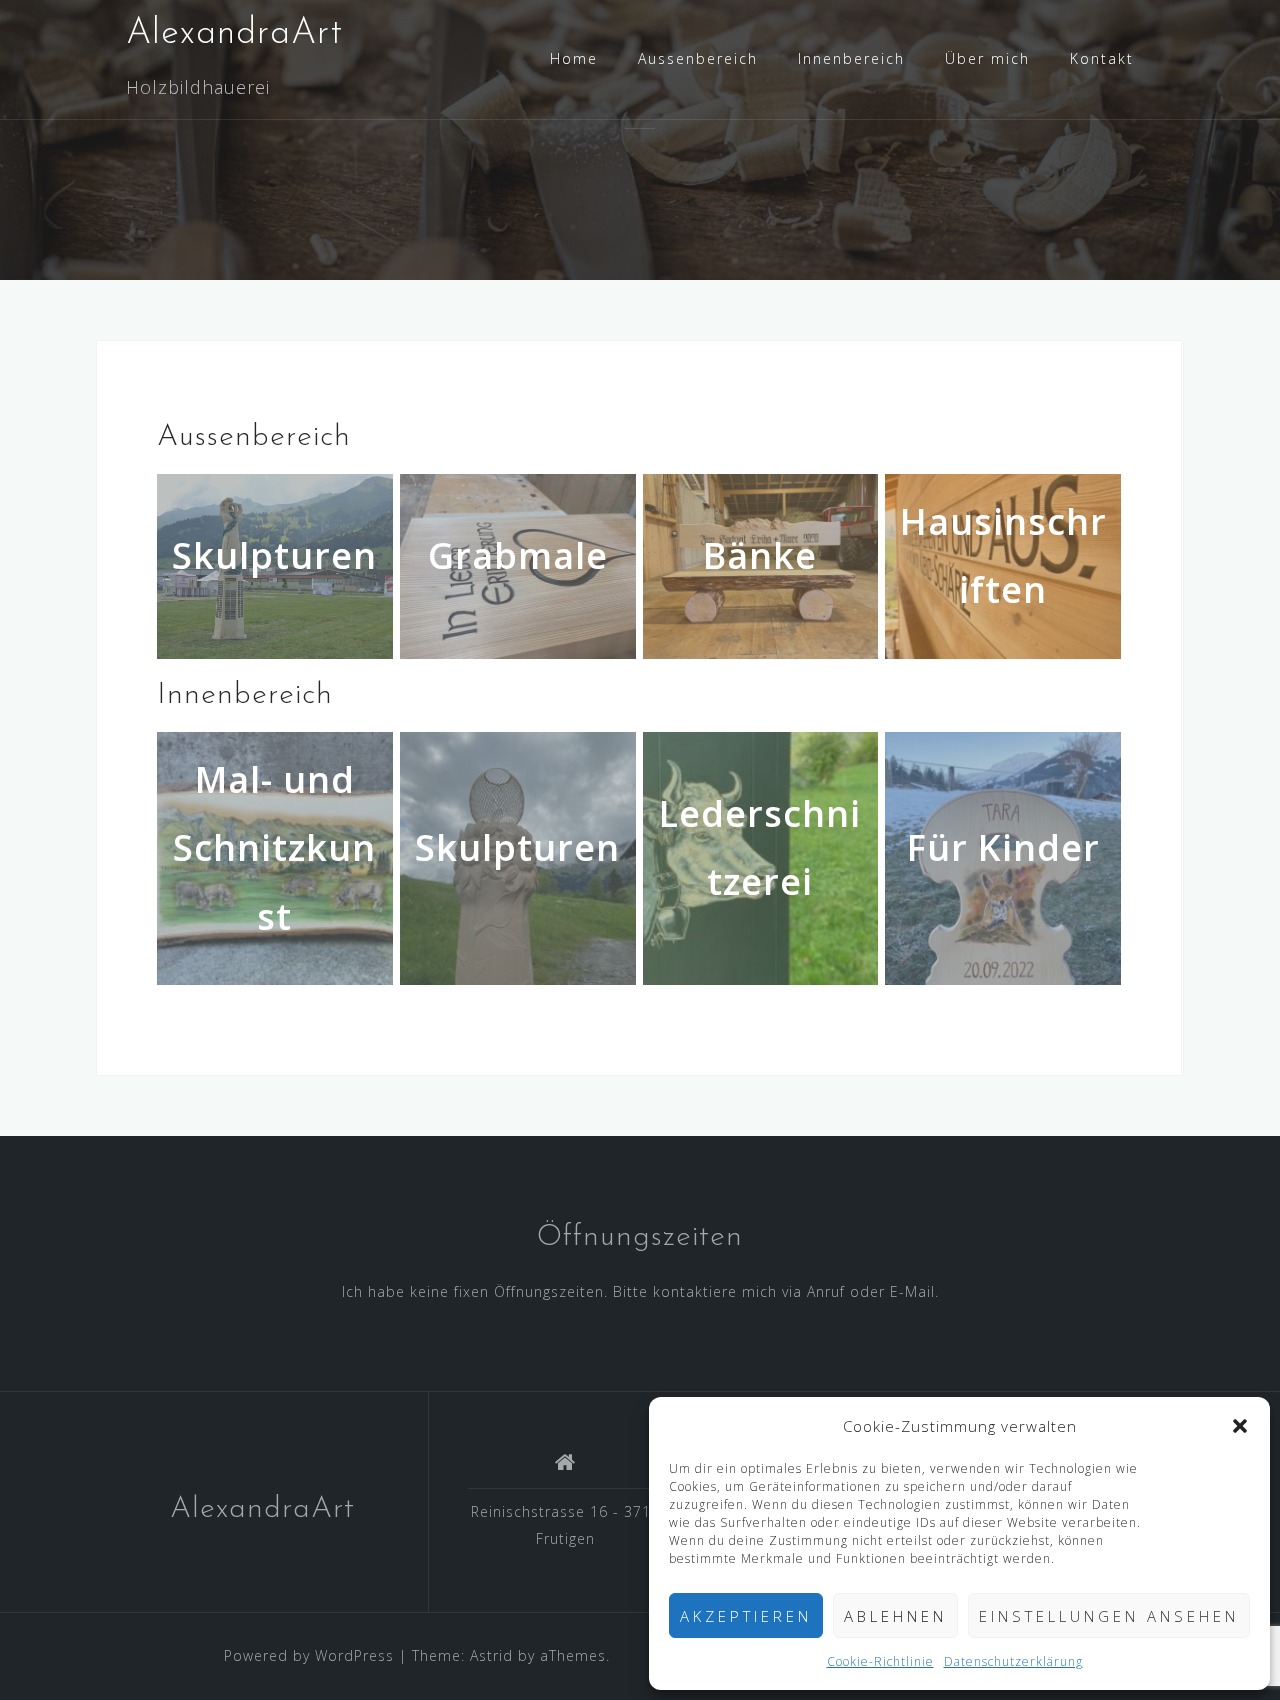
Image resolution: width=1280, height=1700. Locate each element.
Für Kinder (1003, 847)
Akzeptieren (746, 1616)
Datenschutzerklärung (1013, 1661)
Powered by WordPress (309, 1655)
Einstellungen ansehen (1109, 1616)
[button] (1240, 1426)
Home (574, 58)
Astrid (491, 1655)
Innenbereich (851, 58)
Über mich (987, 58)
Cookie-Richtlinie (880, 1661)
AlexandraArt (234, 34)
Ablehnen (895, 1616)
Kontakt (1102, 58)
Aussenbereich (698, 58)
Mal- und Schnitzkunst (274, 848)
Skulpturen (517, 847)
